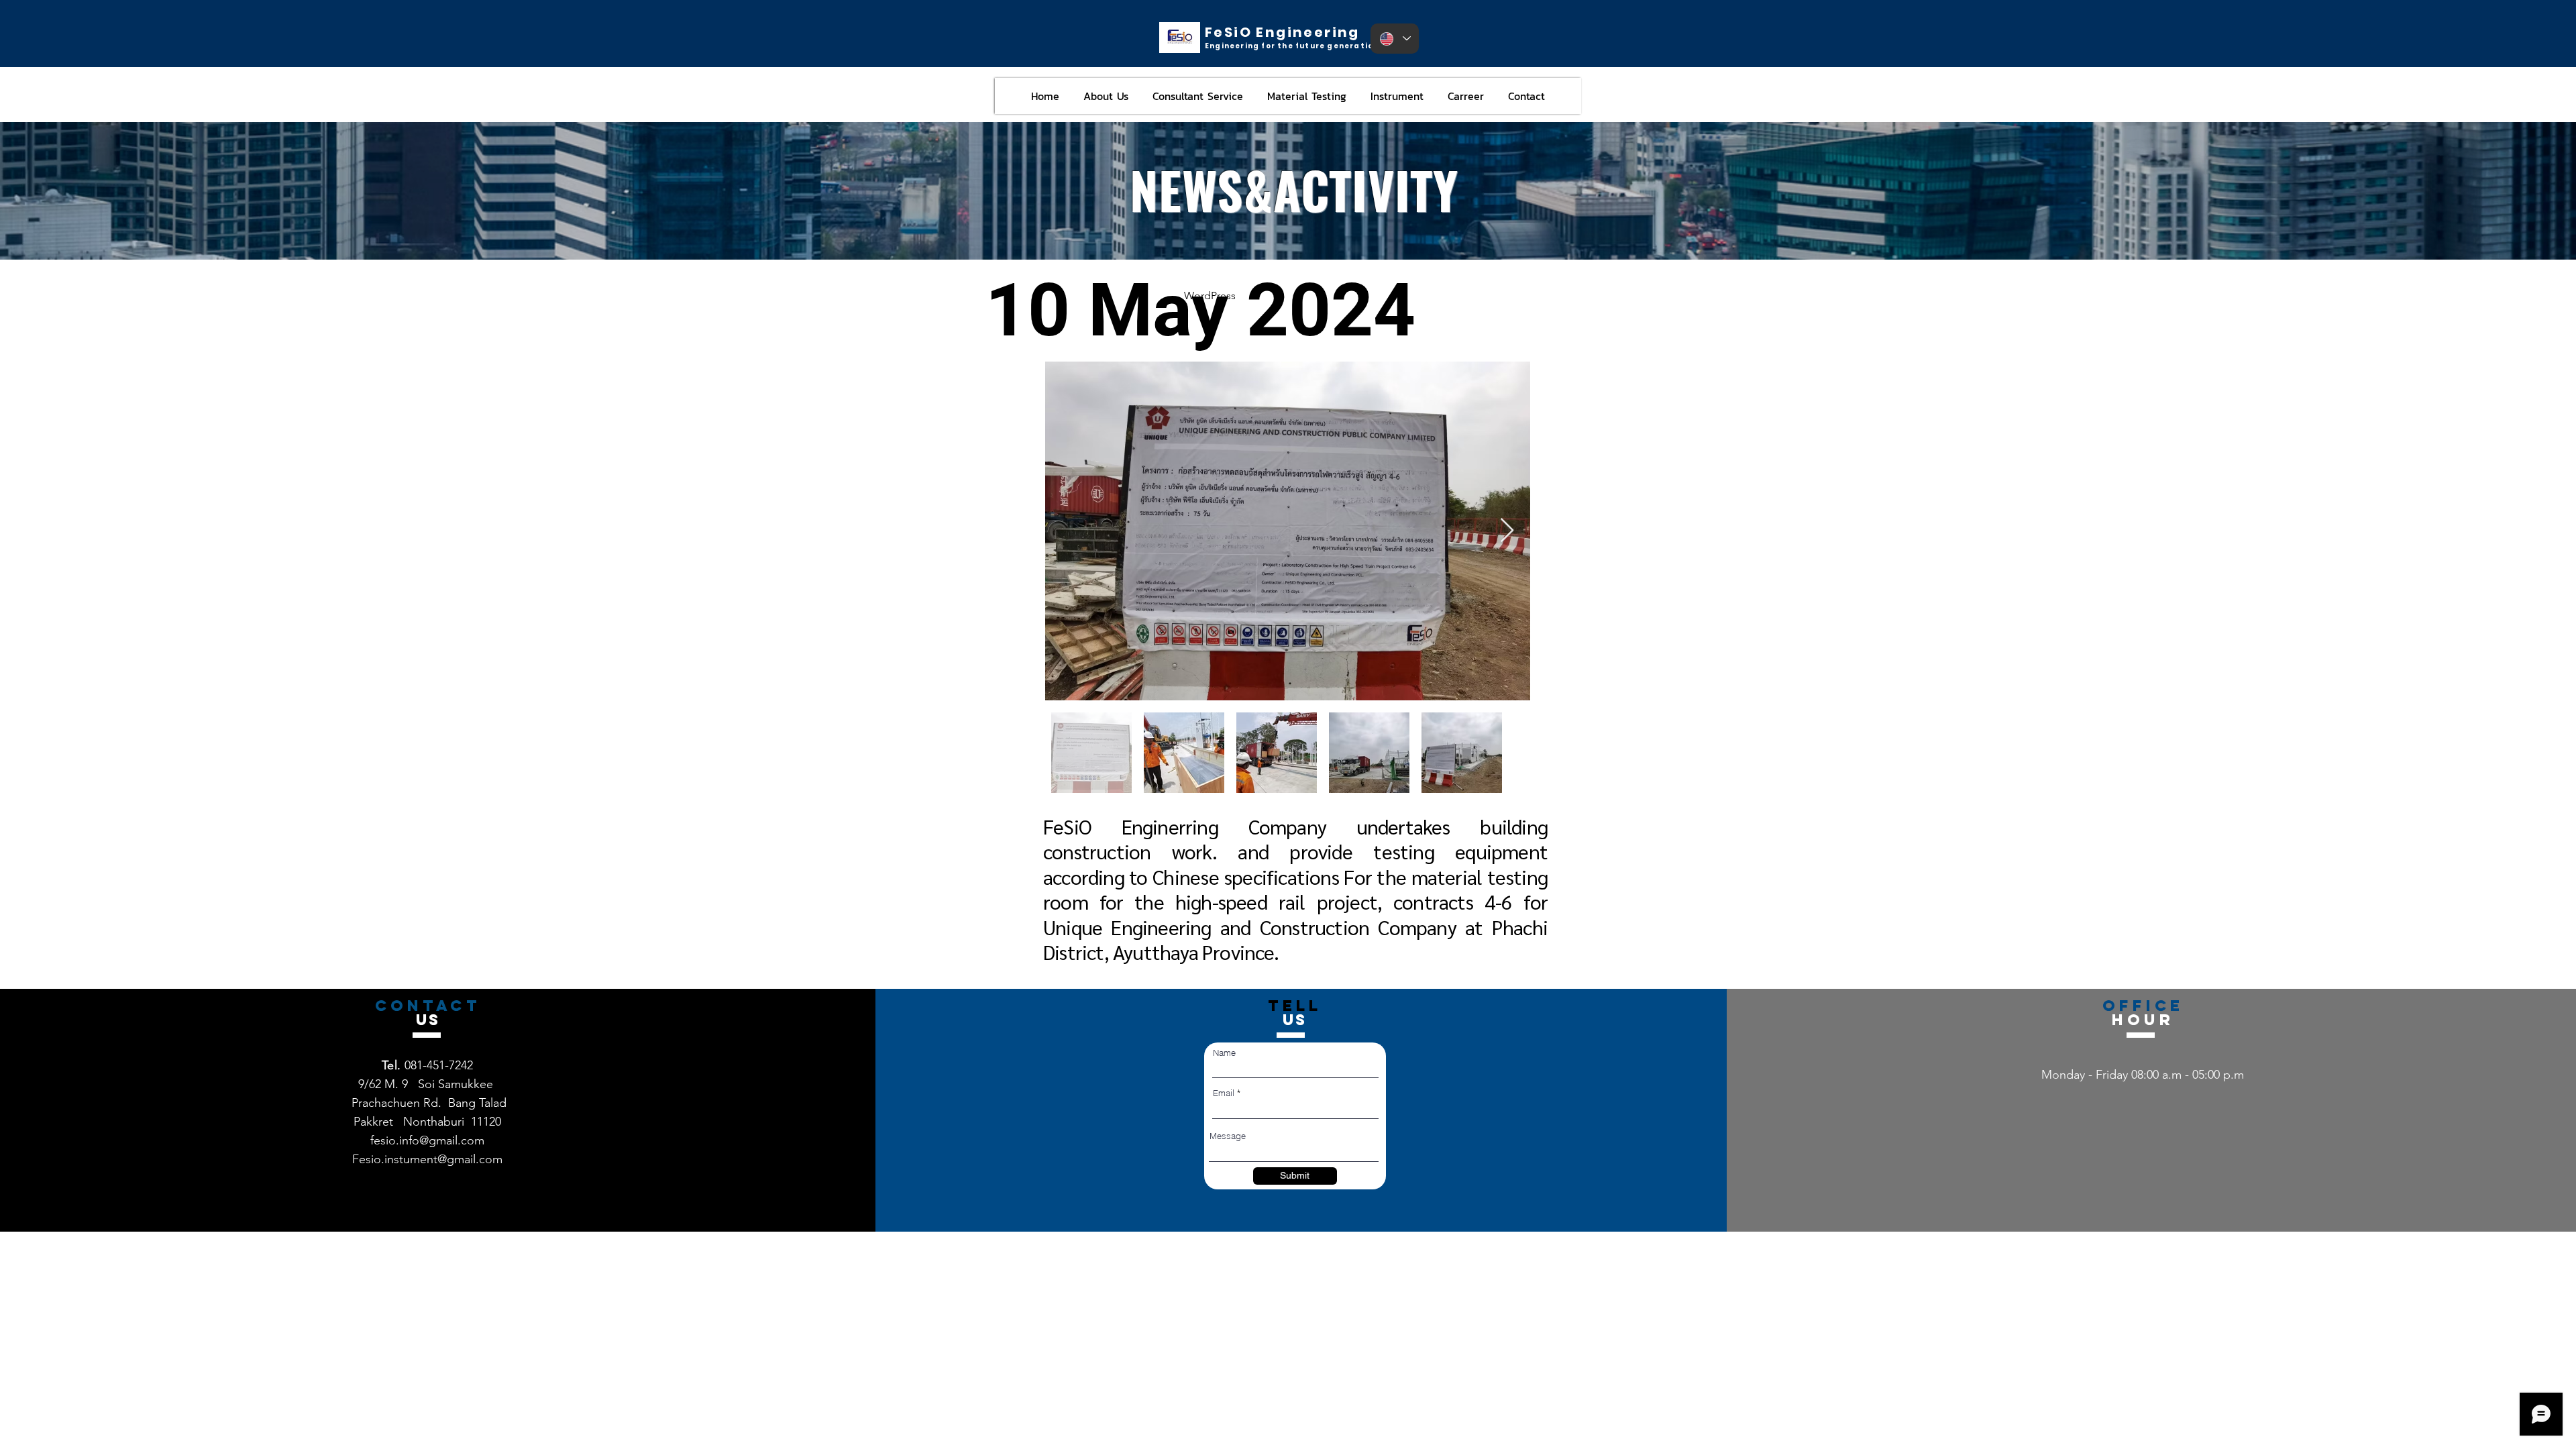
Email (1224, 1093)
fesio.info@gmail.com (427, 1140)
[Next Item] (1507, 531)
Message (1228, 1136)
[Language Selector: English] (1395, 39)
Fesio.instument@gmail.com (427, 1159)
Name (1224, 1053)
